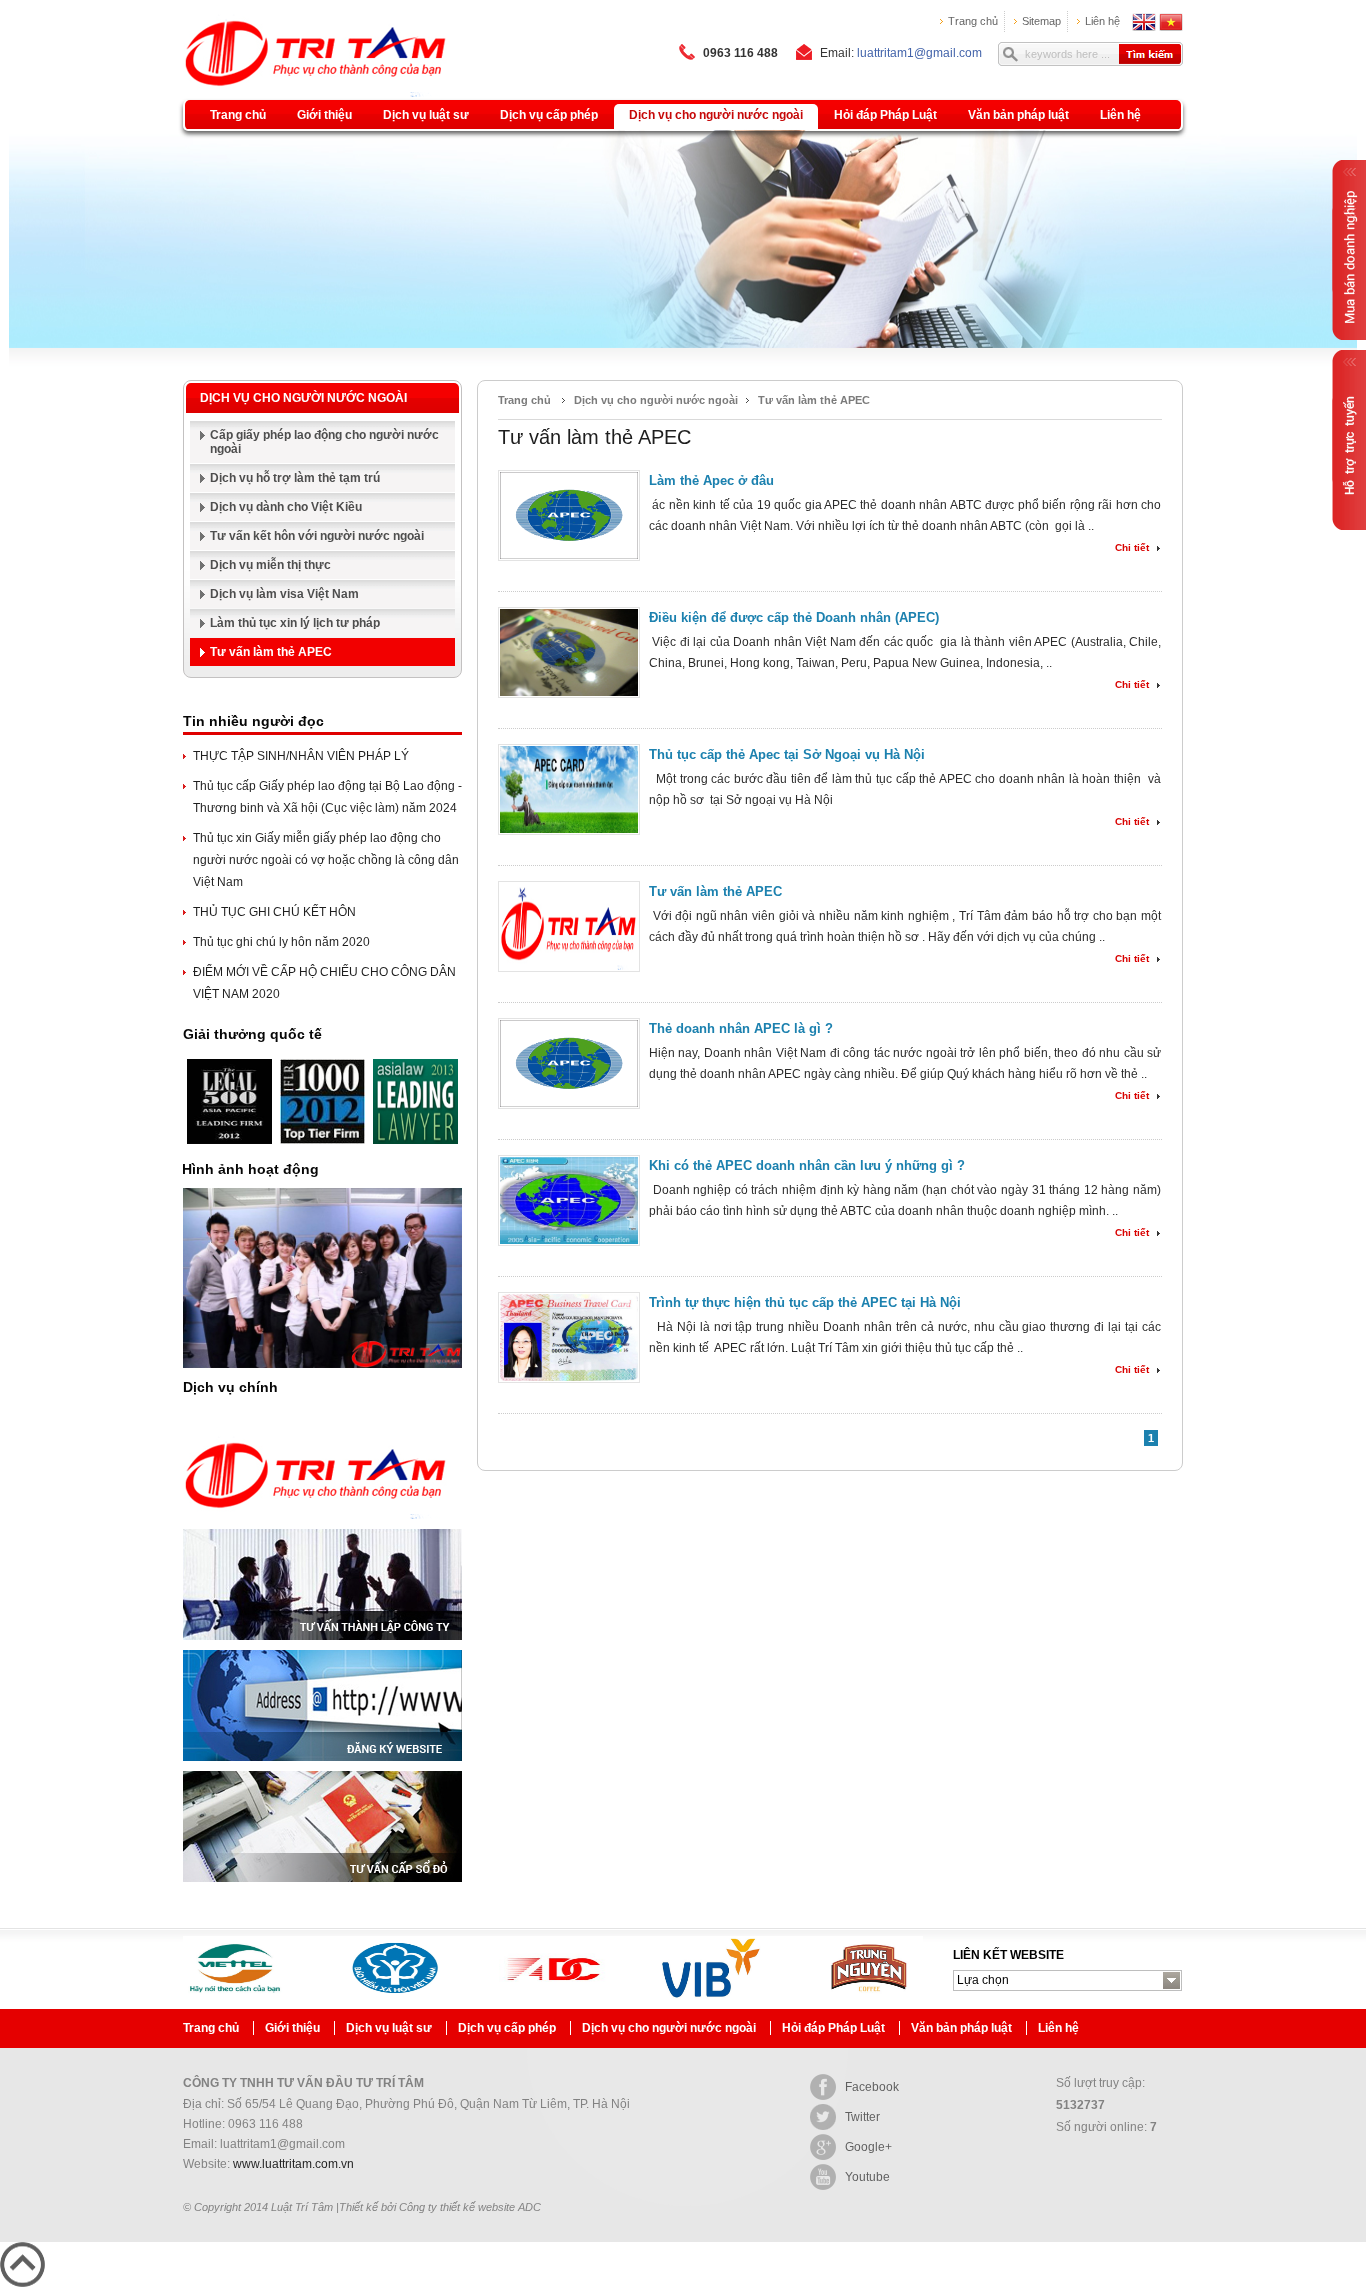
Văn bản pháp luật (1018, 115)
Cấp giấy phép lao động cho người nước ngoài (324, 442)
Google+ (868, 2147)
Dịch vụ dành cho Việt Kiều (286, 507)
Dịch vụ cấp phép (549, 115)
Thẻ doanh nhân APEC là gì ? (741, 1028)
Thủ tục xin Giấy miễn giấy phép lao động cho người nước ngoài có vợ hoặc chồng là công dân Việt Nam (326, 860)
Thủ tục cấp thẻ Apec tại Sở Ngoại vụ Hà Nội (787, 754)
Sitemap (1041, 21)
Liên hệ (1102, 21)
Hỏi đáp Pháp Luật (885, 115)
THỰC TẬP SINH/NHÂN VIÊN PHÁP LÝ (301, 756)
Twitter (862, 2117)
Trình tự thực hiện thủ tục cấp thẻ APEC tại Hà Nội (805, 1302)
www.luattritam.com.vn (293, 2164)
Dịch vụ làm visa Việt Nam (284, 594)
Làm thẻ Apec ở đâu (711, 480)
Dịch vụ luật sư (426, 115)
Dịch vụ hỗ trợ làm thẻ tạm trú (295, 478)
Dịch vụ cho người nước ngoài (716, 115)
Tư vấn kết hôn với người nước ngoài (317, 536)
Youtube (867, 2177)
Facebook (872, 2087)
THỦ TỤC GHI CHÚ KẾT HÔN (274, 912)
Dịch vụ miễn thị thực (270, 565)
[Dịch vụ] (316, 1525)
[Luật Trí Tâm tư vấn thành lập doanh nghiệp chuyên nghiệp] (290, 27)
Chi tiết (1132, 547)
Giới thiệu (324, 115)
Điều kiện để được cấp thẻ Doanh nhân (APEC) (794, 617)
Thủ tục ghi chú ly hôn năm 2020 (281, 942)
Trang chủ (973, 21)
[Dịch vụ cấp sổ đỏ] (322, 1888)
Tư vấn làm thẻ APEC (271, 652)
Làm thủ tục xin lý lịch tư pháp (295, 623)
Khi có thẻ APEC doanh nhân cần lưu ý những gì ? (807, 1165)
